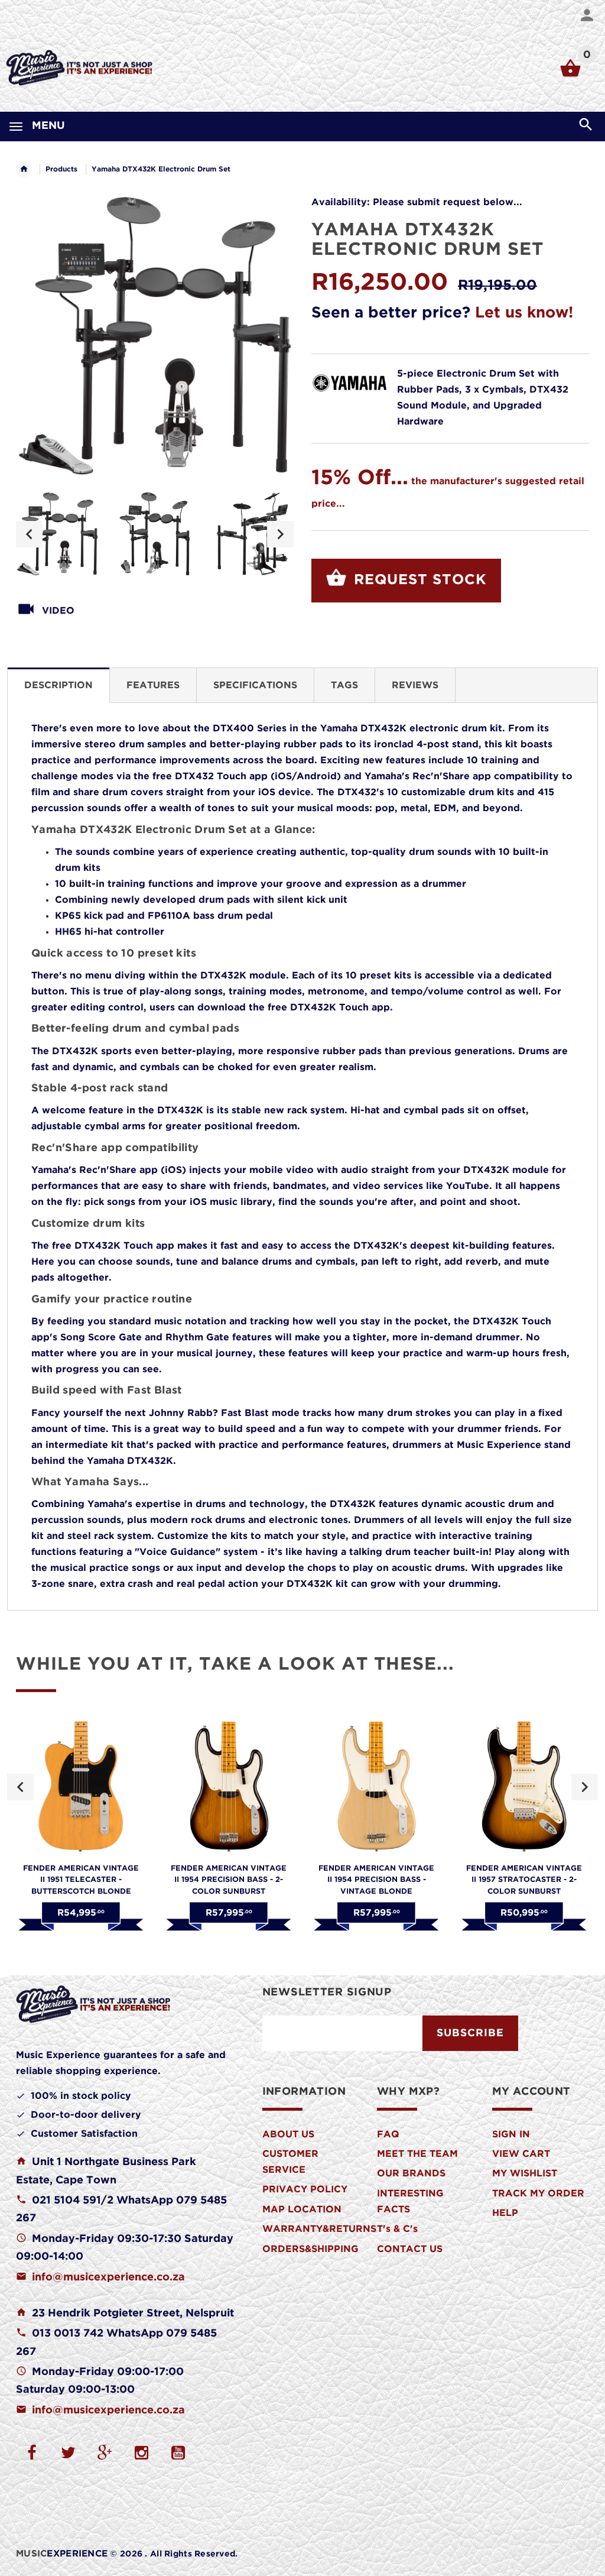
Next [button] (280, 534)
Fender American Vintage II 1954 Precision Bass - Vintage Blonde (376, 1880)
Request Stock (418, 580)
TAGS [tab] (344, 686)
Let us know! (524, 313)
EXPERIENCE (62, 2554)
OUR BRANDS (411, 2174)
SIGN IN (511, 2135)
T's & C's (397, 2229)
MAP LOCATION (302, 2210)
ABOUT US (288, 2135)
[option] (57, 534)
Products (61, 169)
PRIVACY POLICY (305, 2190)
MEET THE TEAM (417, 2154)
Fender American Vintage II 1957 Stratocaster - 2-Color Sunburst (524, 1880)
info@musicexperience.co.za (108, 2277)
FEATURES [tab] (153, 686)
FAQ (388, 2135)
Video (58, 611)
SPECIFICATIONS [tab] (255, 686)
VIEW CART (521, 2154)
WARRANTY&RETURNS (319, 2229)
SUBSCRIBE (470, 2033)
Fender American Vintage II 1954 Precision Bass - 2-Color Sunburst (229, 1880)
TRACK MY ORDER (538, 2194)
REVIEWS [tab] (415, 686)
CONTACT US (410, 2249)
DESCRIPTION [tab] (58, 686)
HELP (505, 2213)
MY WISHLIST (525, 2174)
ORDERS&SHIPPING (310, 2249)
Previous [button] (29, 534)
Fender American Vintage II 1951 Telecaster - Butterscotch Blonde (81, 1880)
